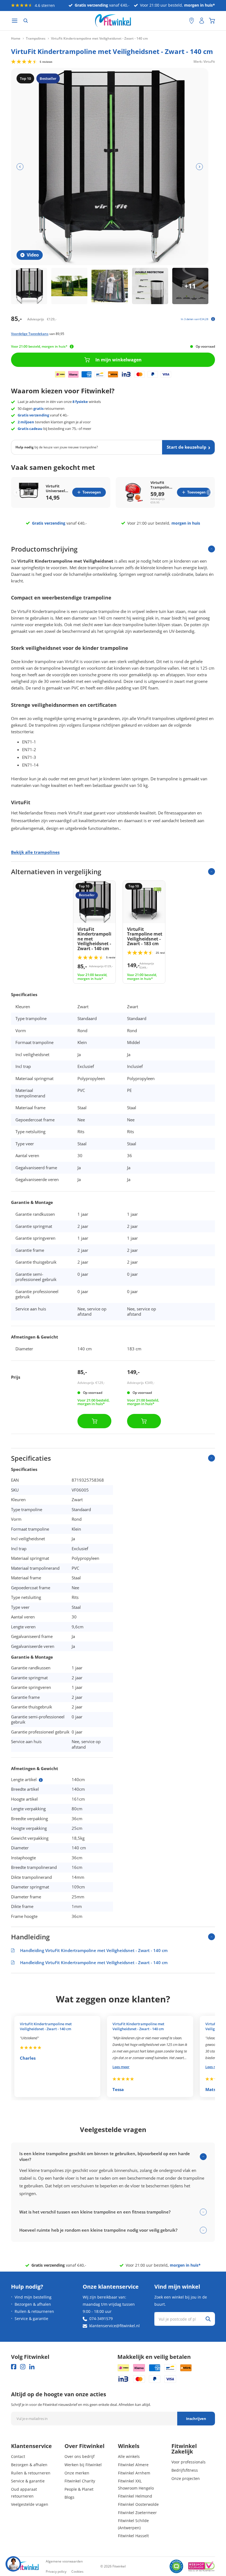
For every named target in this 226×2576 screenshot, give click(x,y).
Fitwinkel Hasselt (133, 2536)
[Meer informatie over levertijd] (72, 347)
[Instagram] (23, 2367)
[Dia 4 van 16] (150, 286)
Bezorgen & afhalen (33, 2304)
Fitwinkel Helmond (135, 2496)
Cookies (77, 2571)
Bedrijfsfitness (185, 2470)
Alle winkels (129, 2456)
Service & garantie (31, 2319)
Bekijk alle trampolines (35, 852)
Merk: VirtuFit (204, 61)
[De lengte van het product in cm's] (41, 1780)
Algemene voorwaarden (64, 2561)
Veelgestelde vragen (30, 2504)
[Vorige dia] (20, 167)
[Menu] (15, 21)
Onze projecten (186, 2478)
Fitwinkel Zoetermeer (137, 2513)
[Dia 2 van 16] (69, 286)
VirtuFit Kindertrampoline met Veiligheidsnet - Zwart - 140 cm (46, 2026)
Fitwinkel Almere (133, 2465)
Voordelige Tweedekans (30, 334)
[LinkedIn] (32, 2367)
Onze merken (77, 2473)
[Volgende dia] (199, 167)
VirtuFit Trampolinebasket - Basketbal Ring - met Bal (162, 485)
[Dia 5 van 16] (190, 286)
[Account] (202, 21)
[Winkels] (192, 21)
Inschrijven (196, 2419)
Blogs (69, 2497)
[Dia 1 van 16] (29, 286)
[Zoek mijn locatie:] (182, 21)
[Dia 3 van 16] (110, 286)
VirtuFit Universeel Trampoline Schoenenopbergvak (57, 489)
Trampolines (36, 39)
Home (16, 39)
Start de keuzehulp (187, 447)
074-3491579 (101, 2319)
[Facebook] (14, 2367)
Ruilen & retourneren (34, 2311)
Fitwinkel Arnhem (134, 2473)
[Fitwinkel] (25, 2567)
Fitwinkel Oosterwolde (138, 2504)
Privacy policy (56, 2571)
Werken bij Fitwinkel (83, 2465)
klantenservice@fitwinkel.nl (115, 2326)
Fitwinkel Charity (80, 2481)
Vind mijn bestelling (33, 2297)
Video (33, 255)
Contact (18, 2456)
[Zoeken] (26, 21)
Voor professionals (189, 2462)
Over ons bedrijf (80, 2456)
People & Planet (79, 2489)
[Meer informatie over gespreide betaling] (213, 319)
